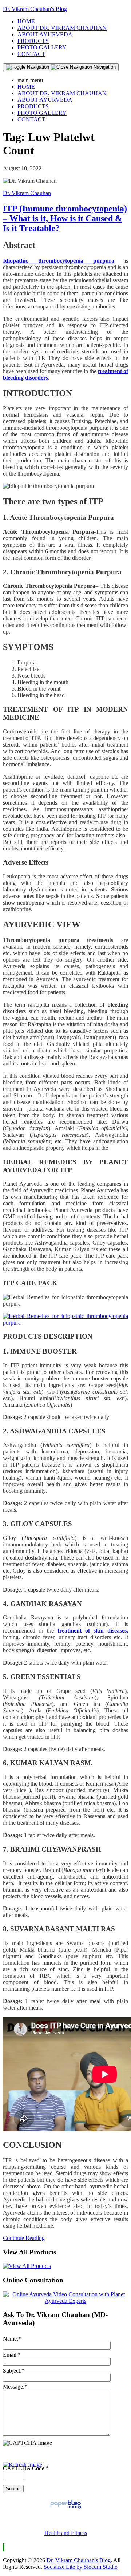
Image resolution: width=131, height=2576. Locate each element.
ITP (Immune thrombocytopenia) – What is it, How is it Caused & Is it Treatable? (65, 218)
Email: (12, 2355)
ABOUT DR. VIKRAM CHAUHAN (62, 28)
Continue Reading (24, 2238)
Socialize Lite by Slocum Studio (81, 2567)
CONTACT (31, 54)
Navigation (104, 67)
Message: (15, 2387)
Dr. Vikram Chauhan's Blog (35, 9)
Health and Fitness (66, 2533)
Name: (12, 2339)
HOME (26, 21)
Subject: (14, 2371)
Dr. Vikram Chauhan (27, 193)
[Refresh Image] (23, 2465)
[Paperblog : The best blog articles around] (66, 2508)
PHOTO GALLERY (42, 47)
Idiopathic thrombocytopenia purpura (59, 261)
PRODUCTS (33, 41)
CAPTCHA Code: (26, 2468)
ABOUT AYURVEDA (45, 34)
